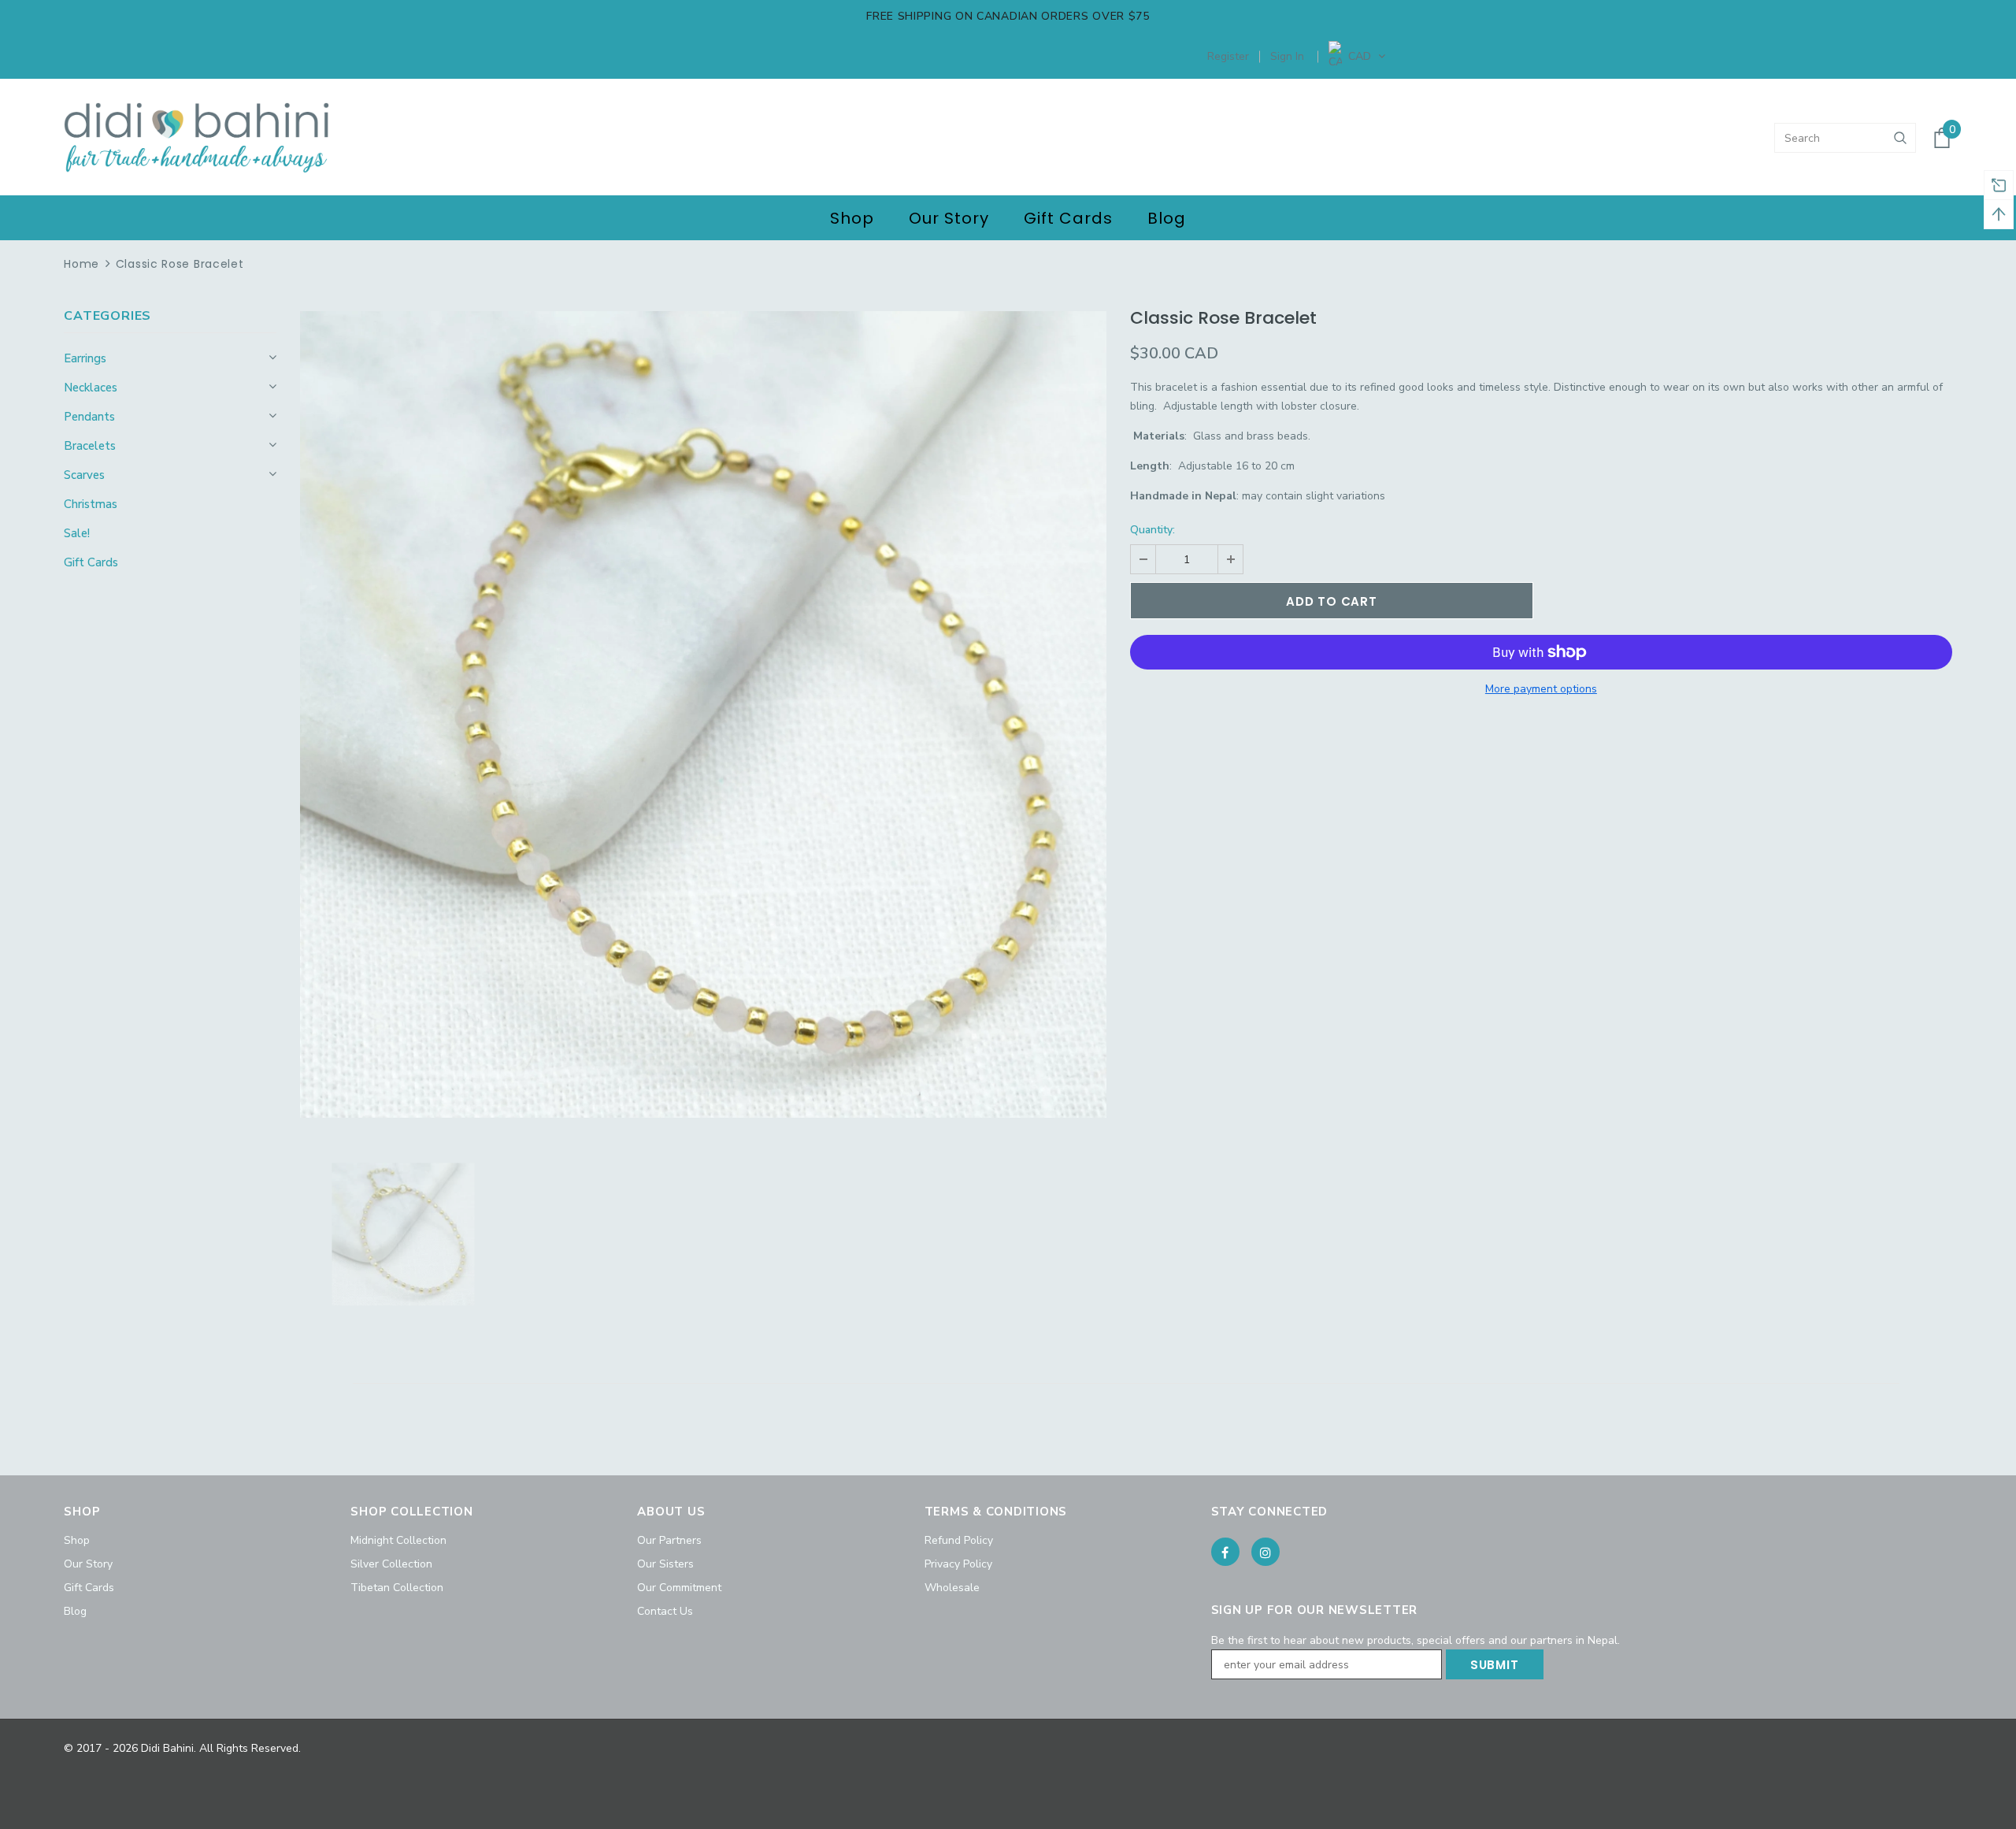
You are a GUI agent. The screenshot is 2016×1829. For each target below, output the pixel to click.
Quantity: (1153, 530)
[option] (703, 714)
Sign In (1287, 56)
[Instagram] (1266, 1552)
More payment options (1541, 689)
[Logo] (196, 138)
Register (1228, 56)
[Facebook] (1225, 1552)
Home (82, 264)
